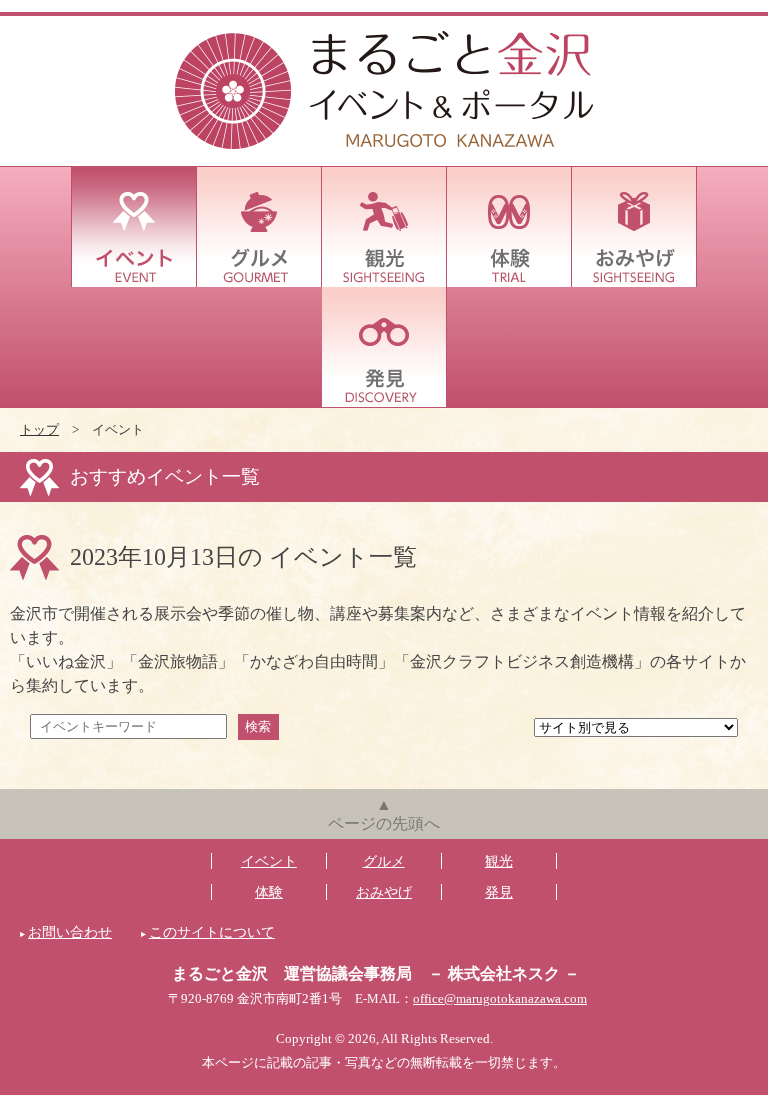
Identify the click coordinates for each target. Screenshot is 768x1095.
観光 (384, 227)
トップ (39, 430)
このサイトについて (212, 932)
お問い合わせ (70, 932)
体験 (509, 227)
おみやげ (634, 227)
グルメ (259, 227)
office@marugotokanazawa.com (500, 999)
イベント (134, 227)
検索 (258, 726)
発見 (384, 347)
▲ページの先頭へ (384, 814)
